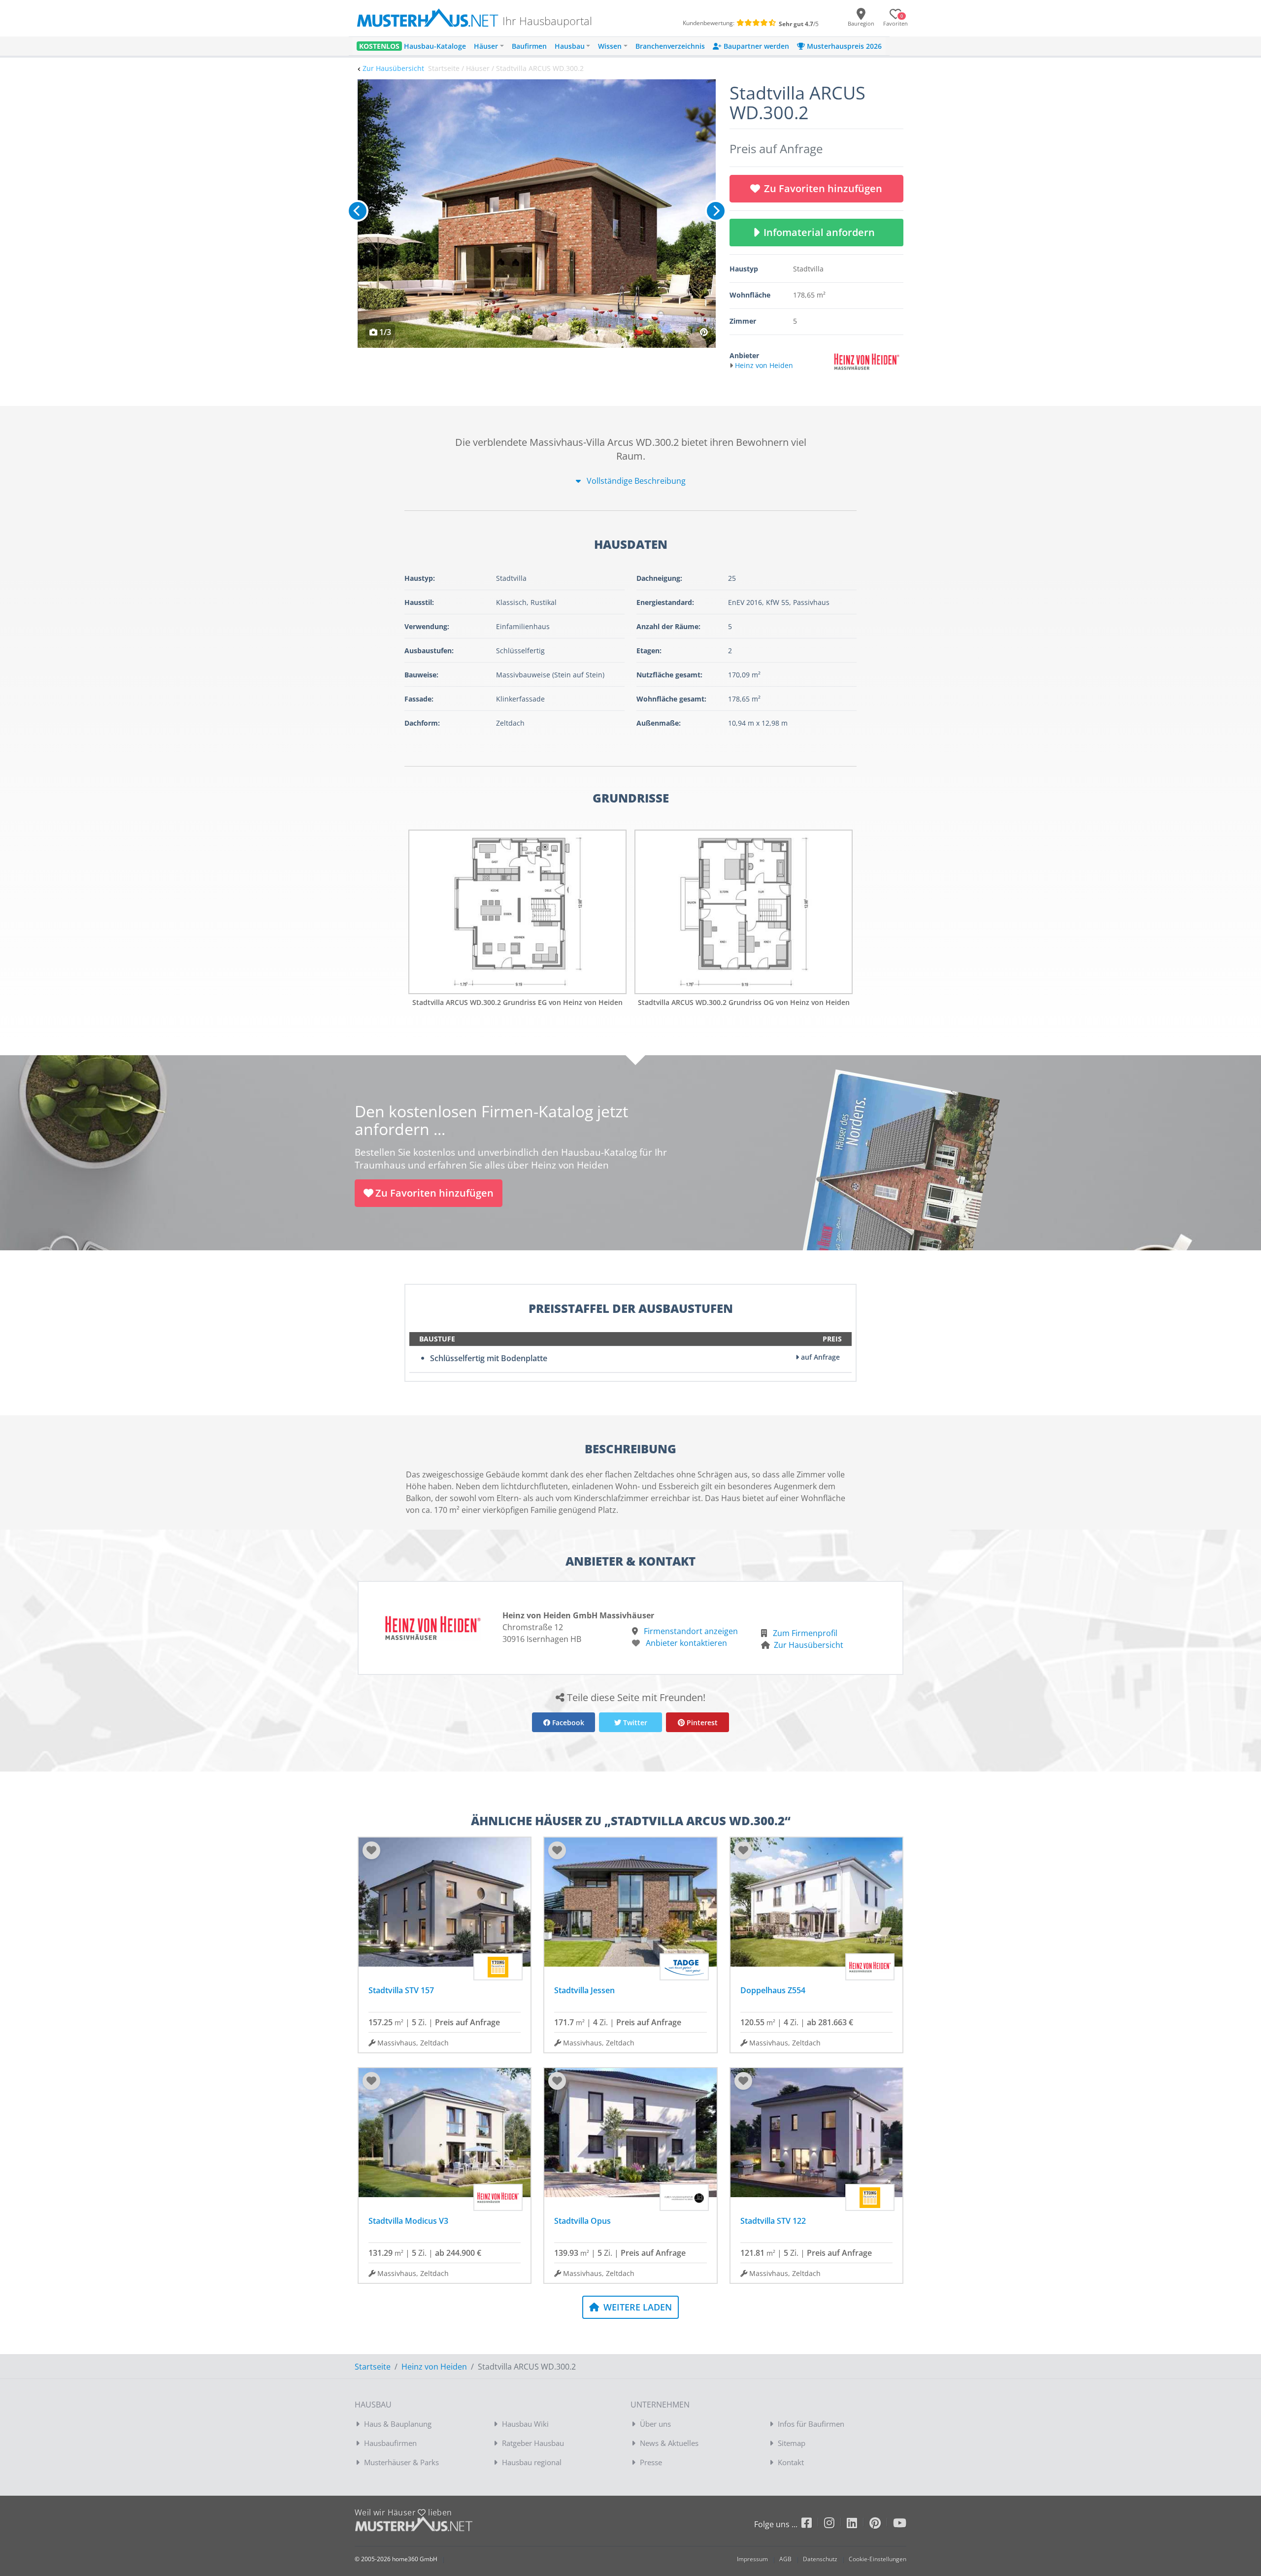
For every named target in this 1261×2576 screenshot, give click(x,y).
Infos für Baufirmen (811, 2424)
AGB (785, 2559)
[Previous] (358, 211)
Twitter (634, 1723)
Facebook (567, 1723)
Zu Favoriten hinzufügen (823, 188)
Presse (651, 2462)
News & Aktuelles (669, 2443)
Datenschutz (820, 2559)
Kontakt (791, 2462)
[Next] (716, 211)
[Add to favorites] (371, 1850)
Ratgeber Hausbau (533, 2443)
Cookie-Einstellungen (878, 2559)
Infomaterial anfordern (822, 232)
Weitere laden (636, 2307)
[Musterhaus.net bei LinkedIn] (858, 2525)
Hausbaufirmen (390, 2443)
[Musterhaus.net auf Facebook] (813, 2525)
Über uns (655, 2424)
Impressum (752, 2559)
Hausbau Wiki (525, 2424)
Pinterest (701, 1723)
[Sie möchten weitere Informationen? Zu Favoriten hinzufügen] (537, 214)
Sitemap (792, 2443)
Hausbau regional (532, 2462)
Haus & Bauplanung (398, 2424)
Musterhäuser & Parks (401, 2462)
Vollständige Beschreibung (635, 481)
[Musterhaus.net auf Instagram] (835, 2525)
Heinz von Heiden (434, 2367)
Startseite (373, 2367)
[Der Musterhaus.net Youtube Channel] (900, 2525)
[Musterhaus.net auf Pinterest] (881, 2525)
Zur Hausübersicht (393, 68)
